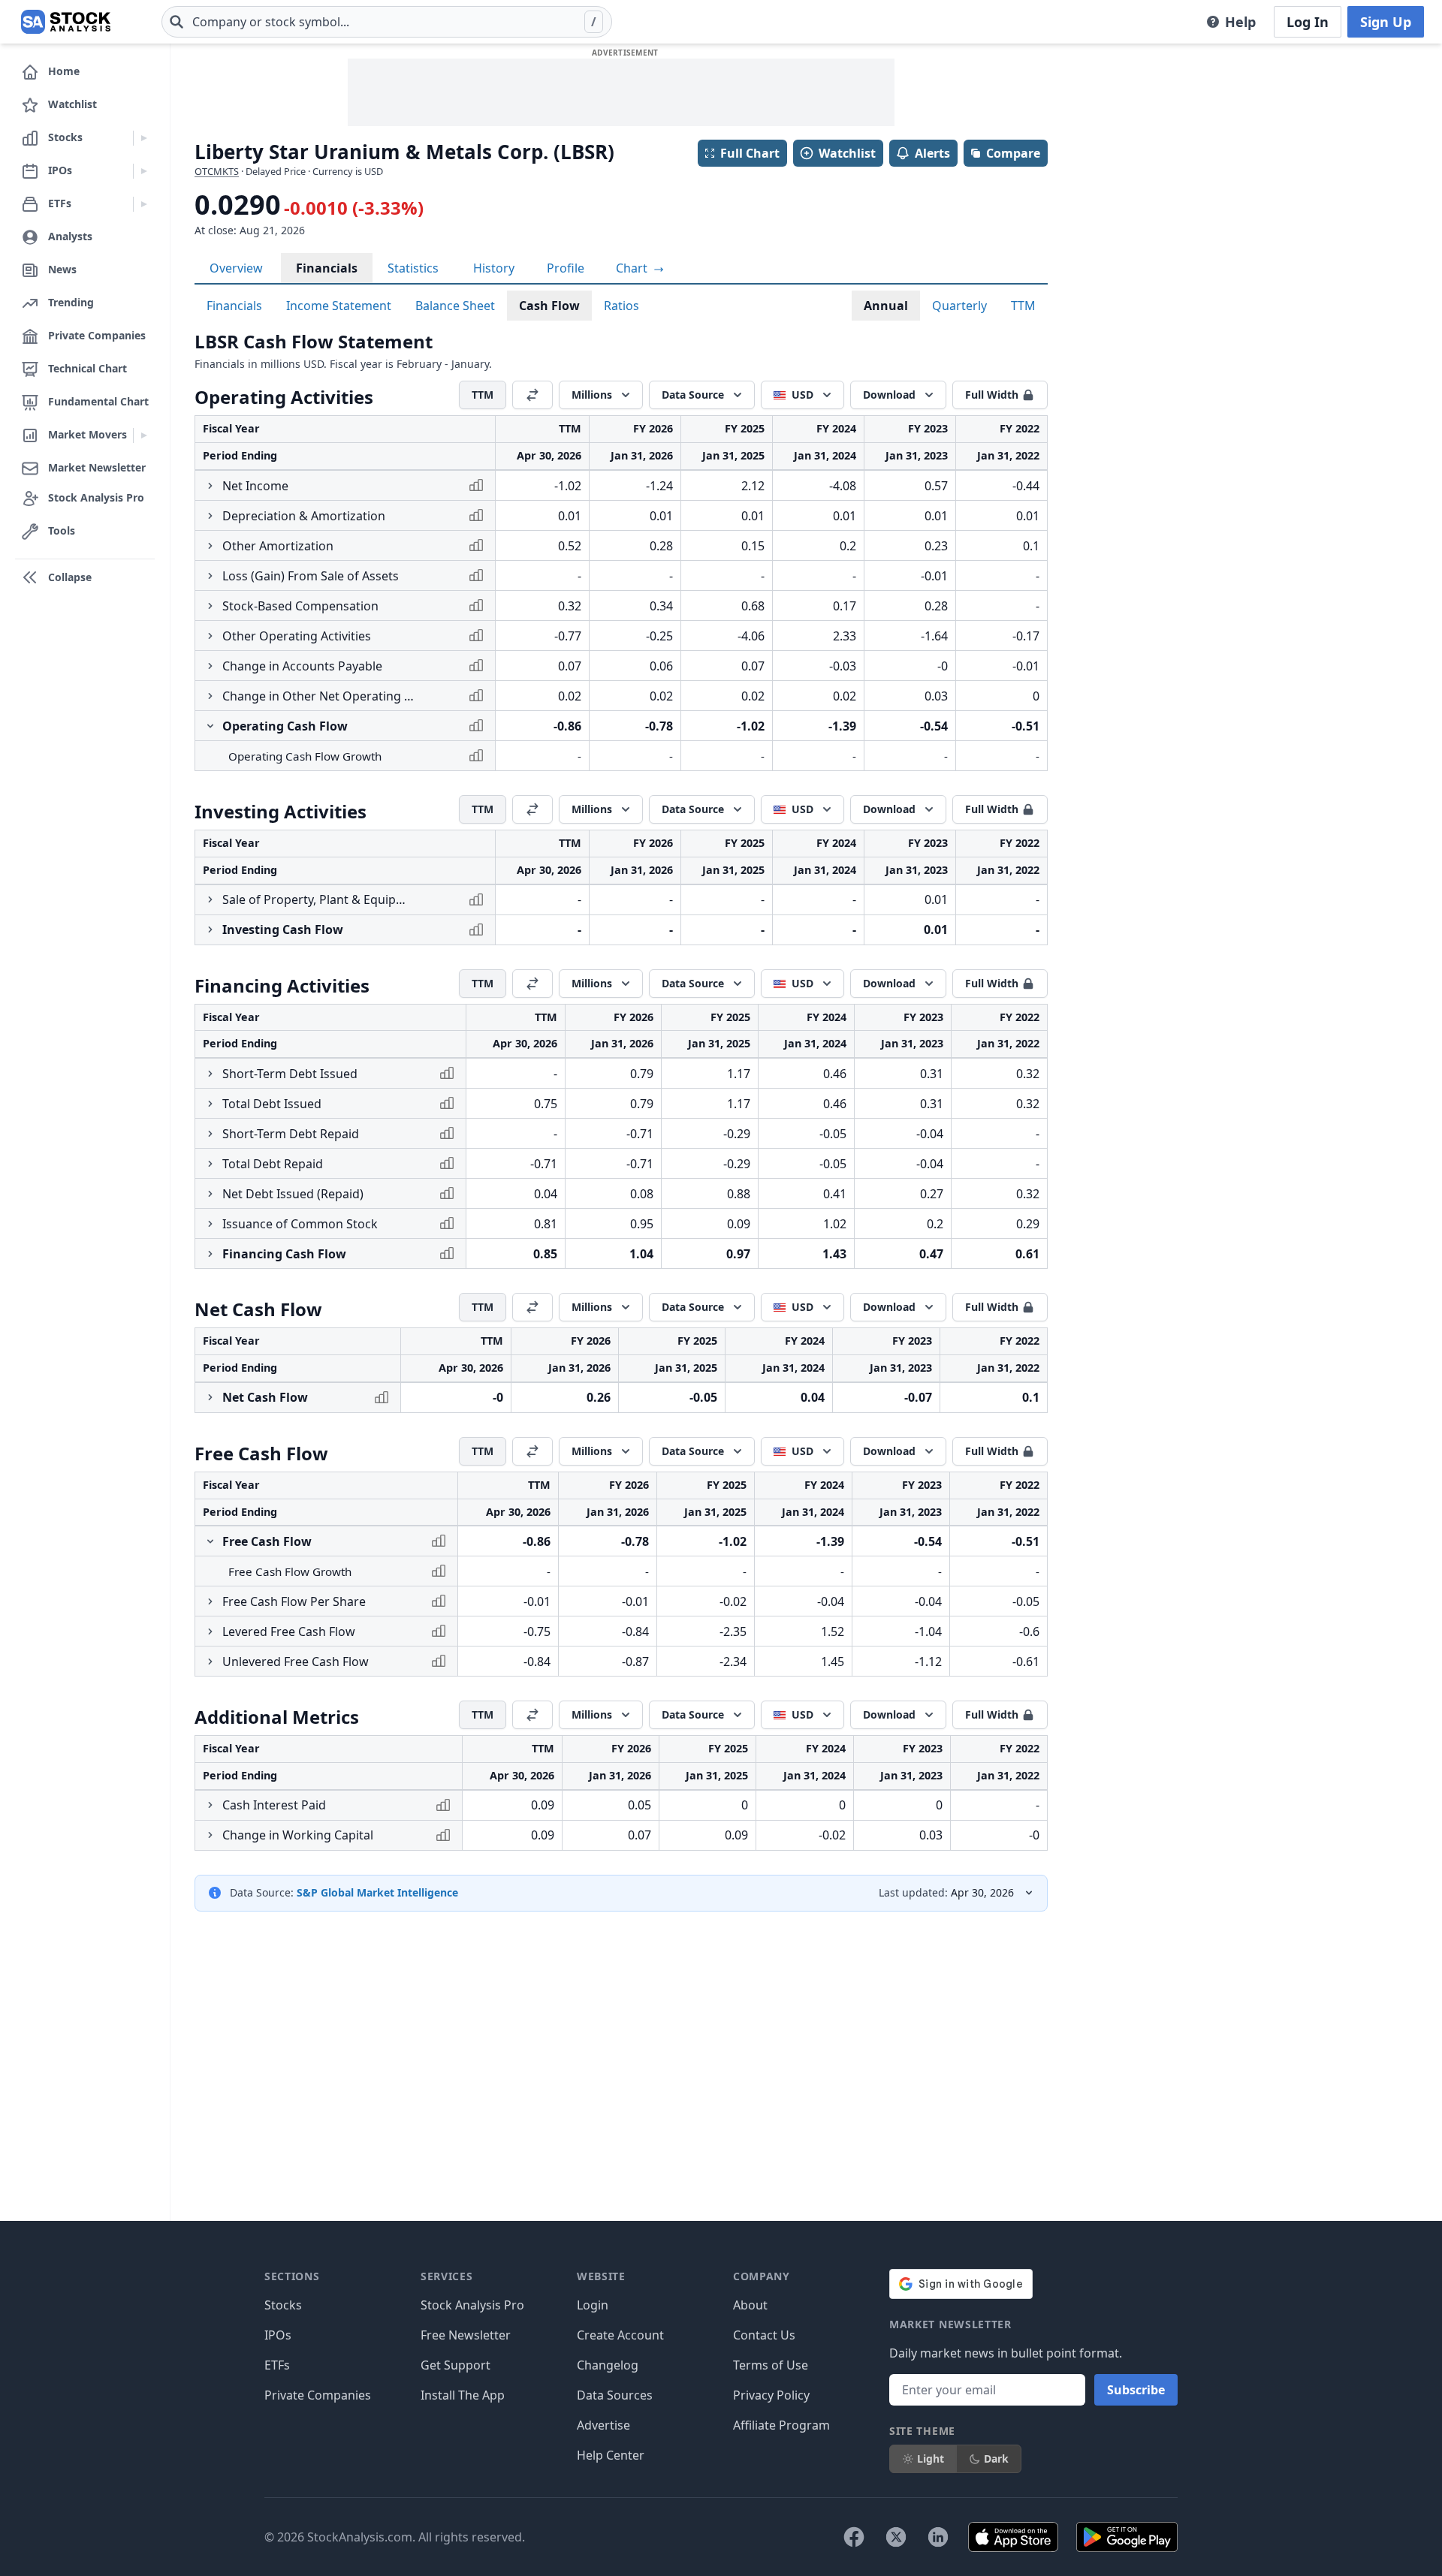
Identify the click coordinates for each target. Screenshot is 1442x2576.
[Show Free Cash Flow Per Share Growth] (210, 1601)
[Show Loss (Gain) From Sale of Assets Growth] (210, 576)
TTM (1023, 306)
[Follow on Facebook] (854, 2537)
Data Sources (615, 2395)
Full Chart (750, 153)
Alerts (932, 153)
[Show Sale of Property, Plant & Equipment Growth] (210, 899)
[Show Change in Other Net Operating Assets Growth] (210, 696)
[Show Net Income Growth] (210, 486)
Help (1240, 22)
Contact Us (764, 2335)
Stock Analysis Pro (472, 2305)
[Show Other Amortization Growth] (210, 546)
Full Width (992, 395)
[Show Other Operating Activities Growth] (210, 636)
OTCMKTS (217, 171)
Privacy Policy (771, 2395)
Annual (886, 306)
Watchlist (847, 153)
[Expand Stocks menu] (144, 138)
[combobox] (387, 22)
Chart (633, 268)
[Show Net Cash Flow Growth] (210, 1397)
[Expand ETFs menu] (144, 204)
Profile (566, 268)
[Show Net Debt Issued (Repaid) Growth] (210, 1194)
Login (593, 2305)
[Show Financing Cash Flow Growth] (210, 1254)
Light (931, 2458)
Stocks (283, 2305)
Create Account (620, 2335)
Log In (1308, 22)
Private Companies (318, 2395)
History (494, 268)
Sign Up (1386, 22)
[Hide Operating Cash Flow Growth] (210, 726)
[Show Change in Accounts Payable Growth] (210, 666)
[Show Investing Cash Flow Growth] (210, 929)
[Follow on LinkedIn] (938, 2537)
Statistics (413, 268)
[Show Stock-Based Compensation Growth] (210, 606)
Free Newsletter (466, 2335)
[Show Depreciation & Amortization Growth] (210, 516)
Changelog (608, 2365)
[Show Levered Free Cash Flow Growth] (210, 1631)
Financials (327, 268)
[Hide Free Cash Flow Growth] (210, 1541)
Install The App (463, 2395)
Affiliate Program (781, 2425)
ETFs (277, 2365)
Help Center (611, 2455)
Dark (996, 2458)
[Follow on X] (896, 2537)
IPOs (278, 2335)
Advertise (603, 2425)
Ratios (621, 306)
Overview (236, 268)
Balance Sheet (455, 306)
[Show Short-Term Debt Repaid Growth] (210, 1134)
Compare (1013, 153)
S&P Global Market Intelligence (377, 1892)
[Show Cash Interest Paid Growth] (210, 1805)
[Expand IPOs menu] (144, 171)
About (750, 2305)
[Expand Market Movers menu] (144, 435)
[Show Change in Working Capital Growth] (210, 1835)
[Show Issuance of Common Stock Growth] (210, 1224)
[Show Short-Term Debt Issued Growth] (210, 1074)
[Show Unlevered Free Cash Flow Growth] (210, 1662)
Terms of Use (771, 2365)
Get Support (456, 2365)
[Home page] (66, 22)
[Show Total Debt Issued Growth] (210, 1104)
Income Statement (339, 306)
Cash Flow (549, 306)
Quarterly (959, 306)
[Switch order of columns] (532, 395)
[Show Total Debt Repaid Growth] (210, 1164)
